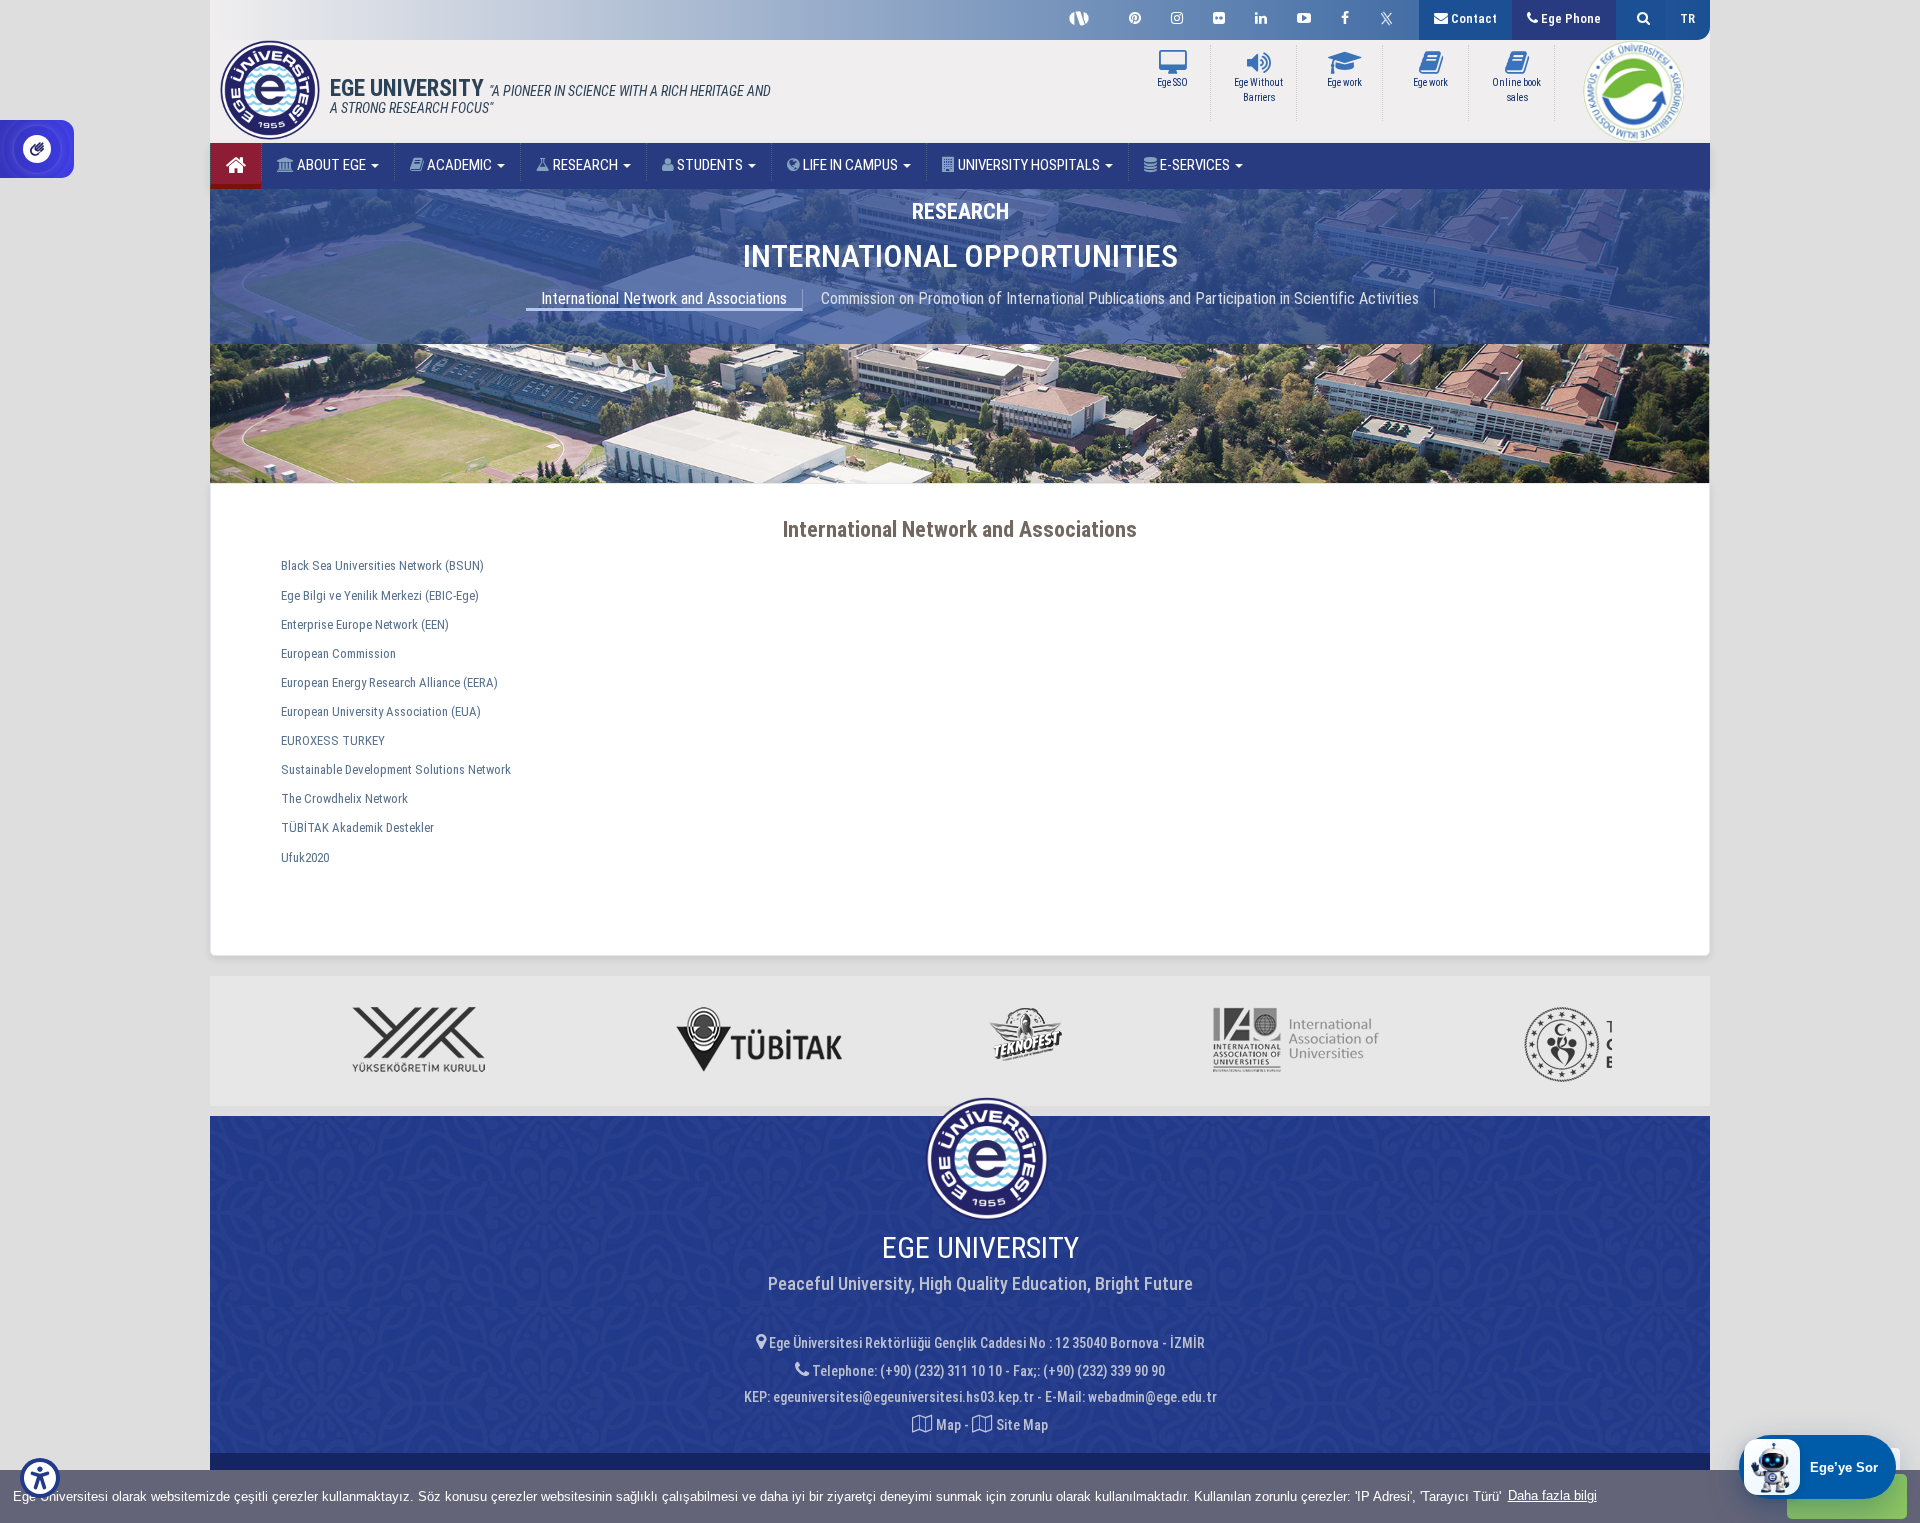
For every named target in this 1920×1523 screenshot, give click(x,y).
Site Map (1020, 1425)
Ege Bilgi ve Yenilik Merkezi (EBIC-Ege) (380, 595)
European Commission (338, 653)
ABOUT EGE (331, 165)
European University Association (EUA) (381, 711)
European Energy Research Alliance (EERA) (389, 682)
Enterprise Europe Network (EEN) (365, 624)
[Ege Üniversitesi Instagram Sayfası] (1177, 15)
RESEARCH (585, 165)
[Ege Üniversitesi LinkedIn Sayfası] (1261, 15)
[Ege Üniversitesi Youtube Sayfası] (1304, 15)
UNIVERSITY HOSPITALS (1029, 165)
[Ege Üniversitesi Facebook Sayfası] (1345, 15)
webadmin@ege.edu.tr (1152, 1397)
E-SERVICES (1195, 165)
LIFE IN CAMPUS (850, 165)
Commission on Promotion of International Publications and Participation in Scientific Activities (1120, 298)
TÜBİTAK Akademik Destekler (357, 827)
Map (948, 1425)
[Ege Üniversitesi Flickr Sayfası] (1219, 15)
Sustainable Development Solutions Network (396, 769)
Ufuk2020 (305, 857)
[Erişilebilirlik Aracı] (40, 1478)
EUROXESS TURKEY (333, 740)
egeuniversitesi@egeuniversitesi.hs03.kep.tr (903, 1397)
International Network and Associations (664, 298)
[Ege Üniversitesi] (1640, 20)
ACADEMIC (459, 165)
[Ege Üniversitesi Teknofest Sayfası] (1084, 16)
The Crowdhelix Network (344, 798)
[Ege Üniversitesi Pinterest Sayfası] (1135, 15)
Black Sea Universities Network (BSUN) (382, 565)
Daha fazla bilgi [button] (1552, 1495)
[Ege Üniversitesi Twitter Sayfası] (1391, 16)
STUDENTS (710, 165)
